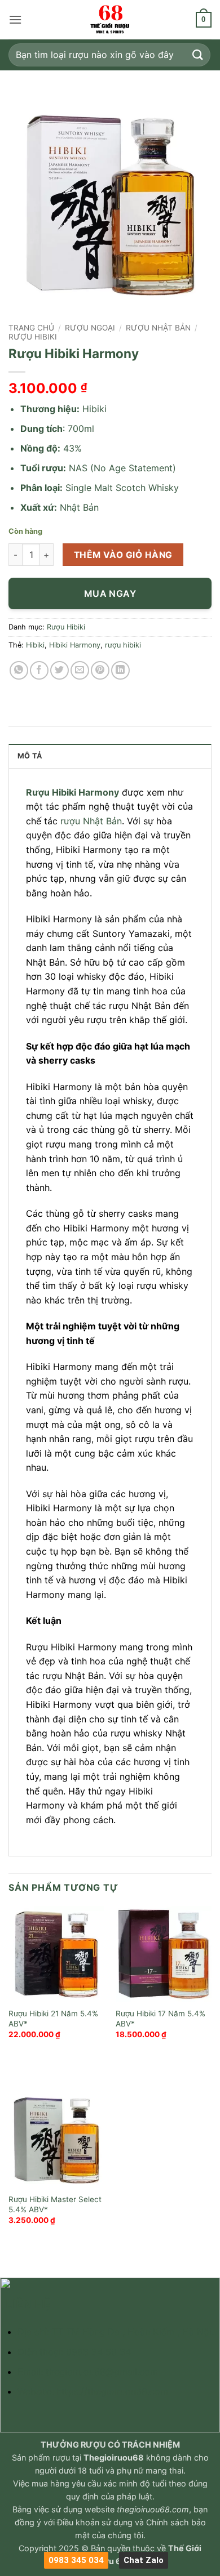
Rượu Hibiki (33, 337)
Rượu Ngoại (90, 328)
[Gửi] (198, 55)
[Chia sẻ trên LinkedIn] (120, 670)
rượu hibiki (123, 645)
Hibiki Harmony (75, 645)
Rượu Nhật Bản (158, 328)
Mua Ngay (110, 593)
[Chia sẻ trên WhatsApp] (19, 670)
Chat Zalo (144, 2560)
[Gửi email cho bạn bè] (80, 670)
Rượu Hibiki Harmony (72, 792)
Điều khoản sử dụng (95, 2522)
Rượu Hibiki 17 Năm (150, 2014)
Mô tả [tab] (30, 756)
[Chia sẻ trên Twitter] (60, 670)
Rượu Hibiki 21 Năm (43, 2014)
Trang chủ (31, 328)
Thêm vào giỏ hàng (123, 555)
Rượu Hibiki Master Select (55, 2199)
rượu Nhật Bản (91, 821)
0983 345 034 (76, 2560)
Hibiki (35, 645)
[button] (15, 19)
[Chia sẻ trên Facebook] (39, 670)
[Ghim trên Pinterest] (100, 670)
